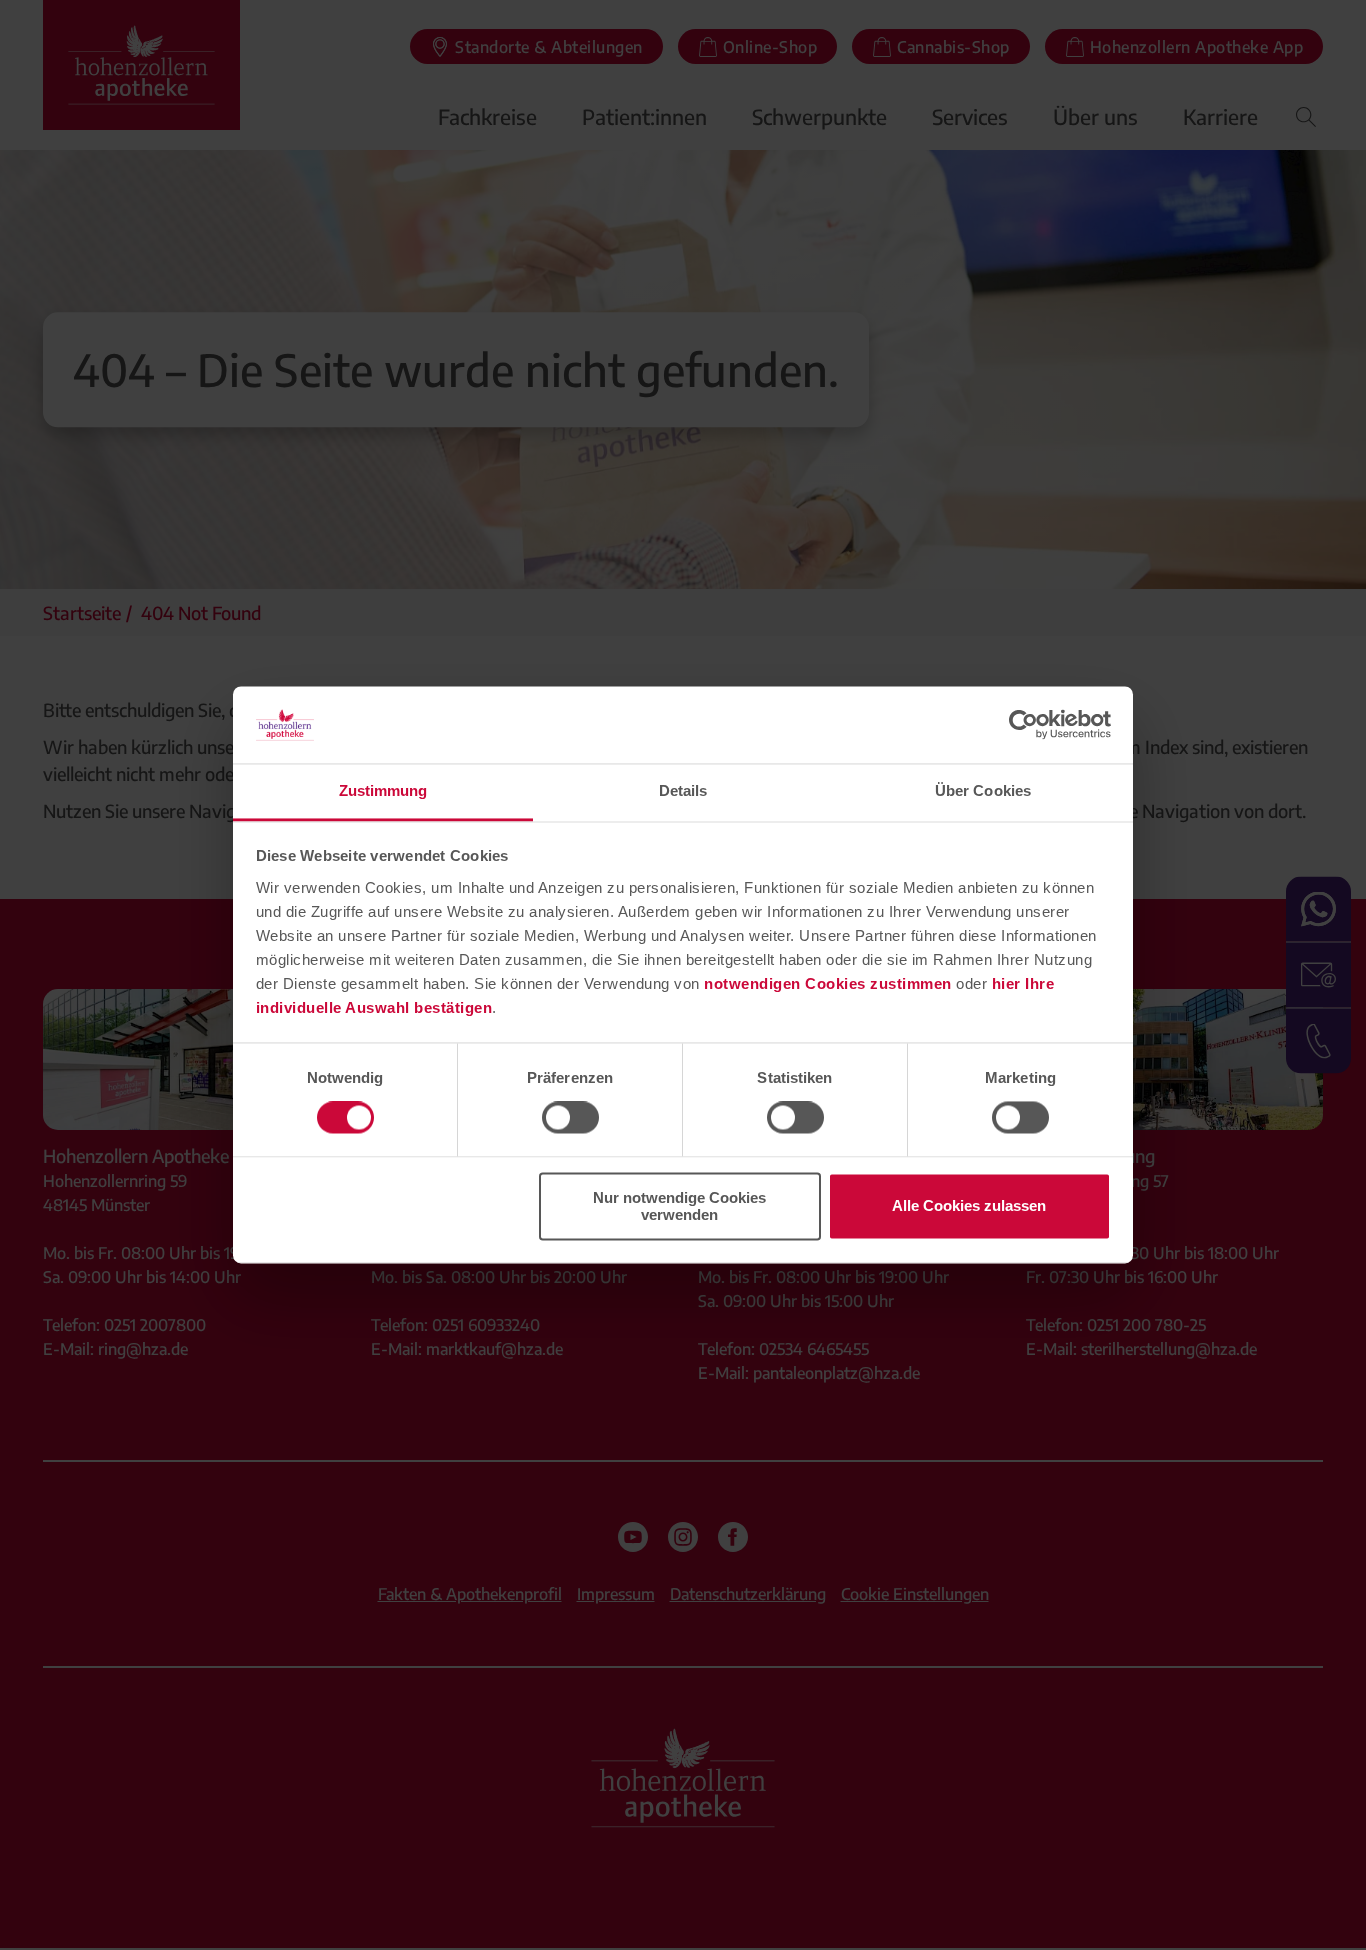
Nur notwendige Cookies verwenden (679, 1206)
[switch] (570, 1118)
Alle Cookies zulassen (969, 1206)
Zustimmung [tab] (383, 790)
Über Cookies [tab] (983, 790)
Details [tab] (683, 790)
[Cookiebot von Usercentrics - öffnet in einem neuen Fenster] (1023, 725)
